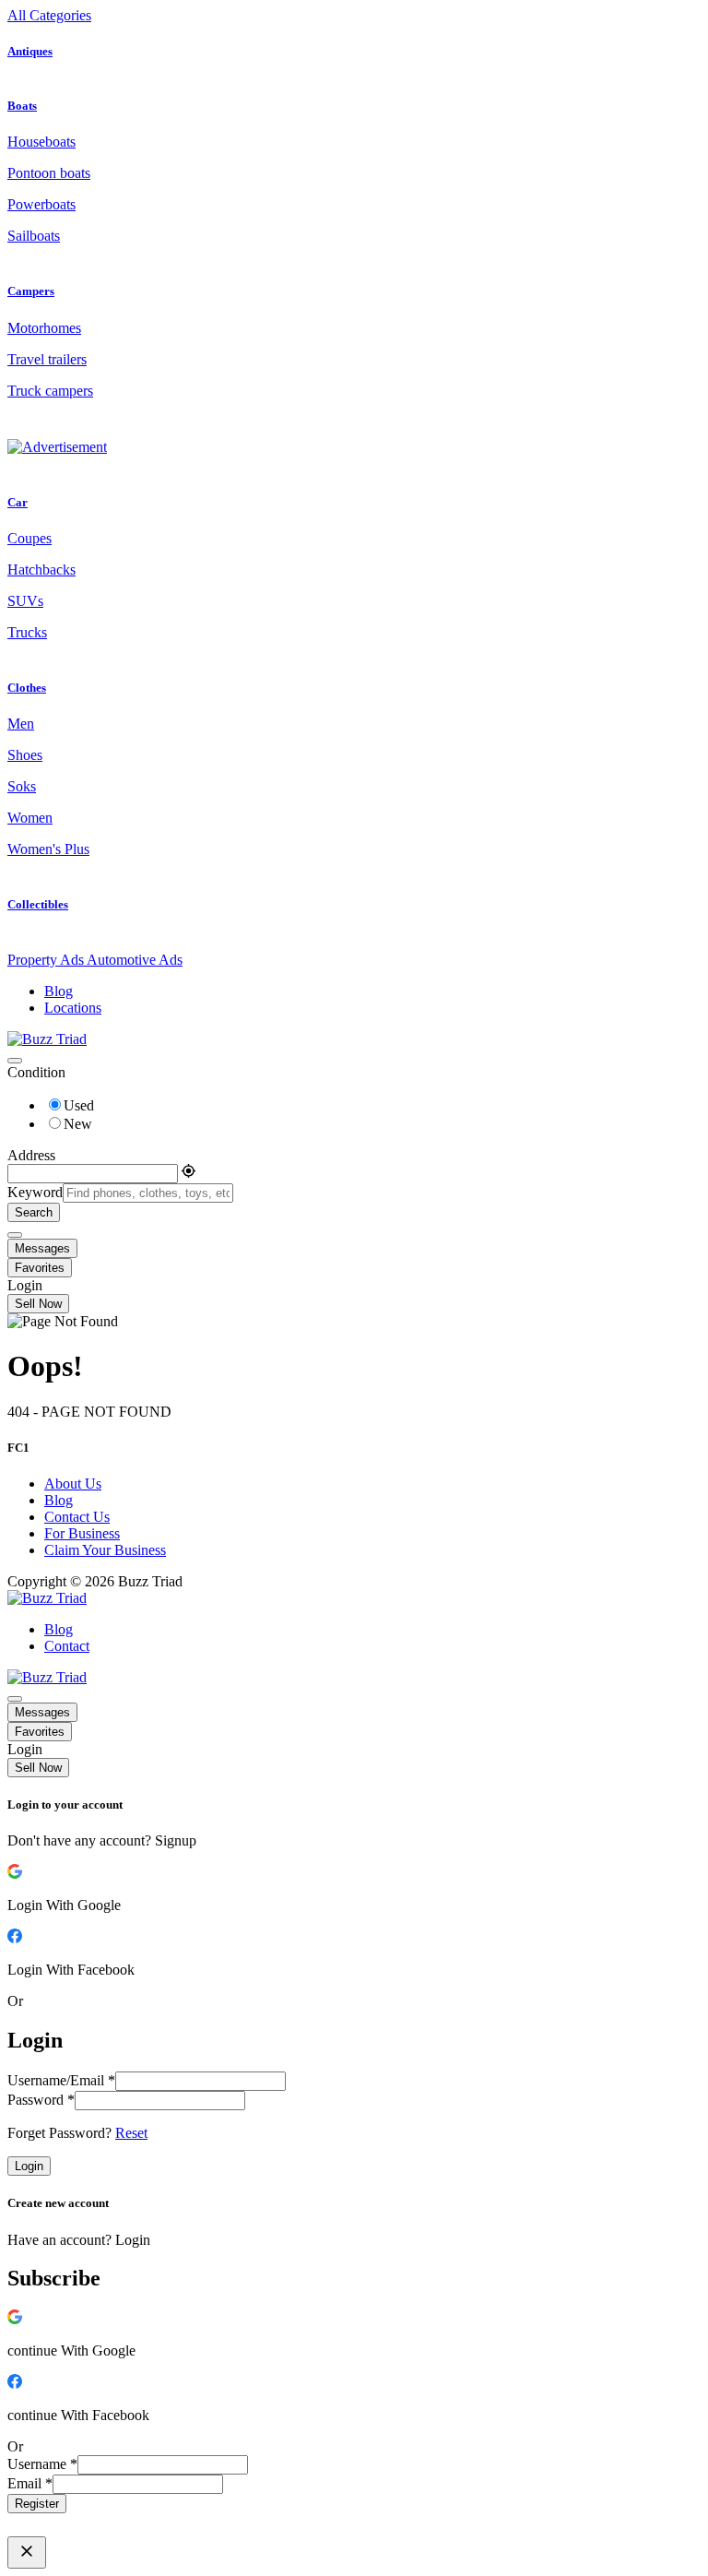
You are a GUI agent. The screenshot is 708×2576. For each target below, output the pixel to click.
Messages (42, 1248)
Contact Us (77, 1517)
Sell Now (38, 1304)
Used (79, 1105)
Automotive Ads (135, 960)
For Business (82, 1533)
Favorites (40, 1268)
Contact (67, 1646)
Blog (59, 991)
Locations (73, 1008)
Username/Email (61, 2080)
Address (31, 1155)
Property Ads (47, 960)
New (78, 1124)
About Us (73, 1484)
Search (34, 1212)
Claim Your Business (105, 1550)
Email (30, 2483)
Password (41, 2100)
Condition (36, 1072)
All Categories (49, 15)
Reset (131, 2133)
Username (42, 2464)
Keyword (35, 1192)
